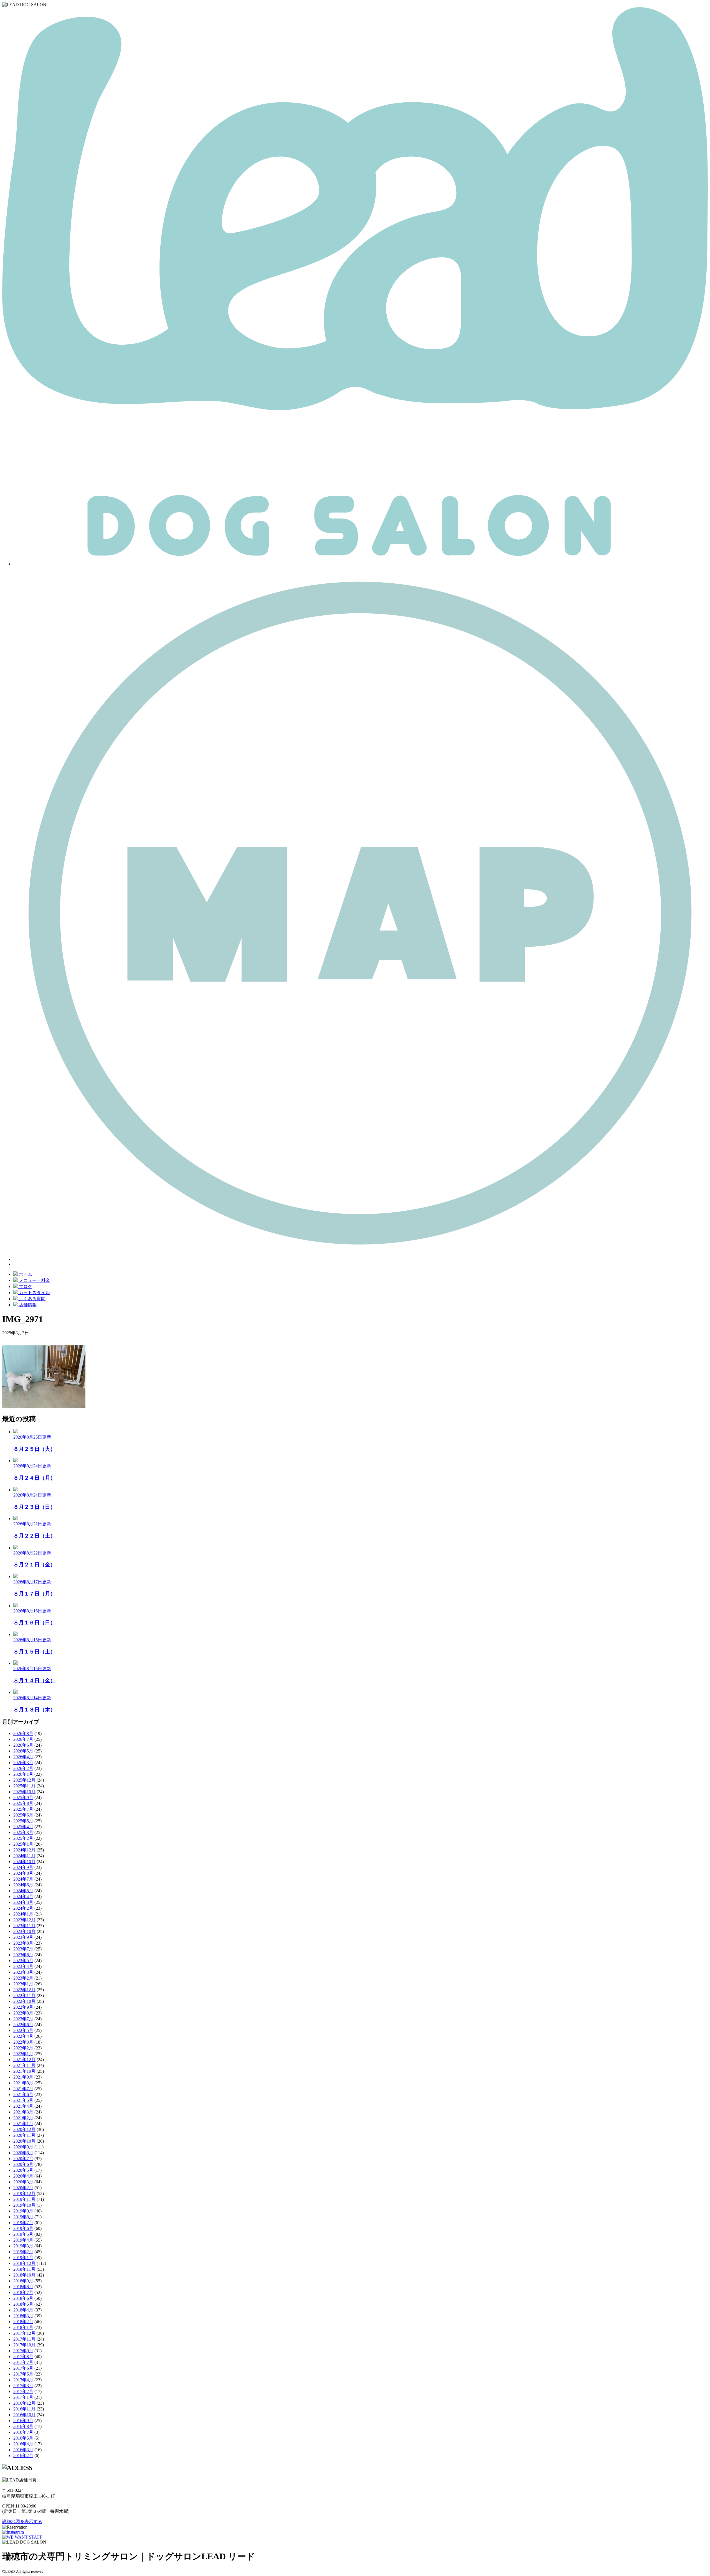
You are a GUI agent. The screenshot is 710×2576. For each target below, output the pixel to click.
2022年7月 (23, 2019)
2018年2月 (23, 2322)
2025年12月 (24, 1780)
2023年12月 (24, 1920)
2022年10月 (24, 2001)
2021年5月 (23, 2100)
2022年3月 (23, 2042)
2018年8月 (23, 2287)
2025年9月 (23, 1798)
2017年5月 (23, 2374)
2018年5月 (23, 2304)
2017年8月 (23, 2357)
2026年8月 (23, 1733)
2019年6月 (23, 2228)
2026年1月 (23, 1774)
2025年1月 (23, 1844)
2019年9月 (23, 2211)
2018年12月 (24, 2263)
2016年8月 (23, 2426)
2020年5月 (23, 2170)
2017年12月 (24, 2333)
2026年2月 (23, 1768)
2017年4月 (23, 2380)
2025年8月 (23, 1803)
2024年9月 (23, 1867)
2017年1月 (23, 2397)
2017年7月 (23, 2362)
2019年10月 (24, 2205)
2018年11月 (24, 2269)
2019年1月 (23, 2258)
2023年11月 (24, 1926)
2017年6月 (23, 2368)
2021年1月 (23, 2124)
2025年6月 (23, 1815)
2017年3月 (23, 2386)
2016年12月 (24, 2403)
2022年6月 (23, 2025)
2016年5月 (23, 2438)
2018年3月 (23, 2316)
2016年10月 (24, 2415)
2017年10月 (24, 2345)
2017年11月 (24, 2339)
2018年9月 (23, 2281)
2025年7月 (23, 1809)
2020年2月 (23, 2188)
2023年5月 (23, 1961)
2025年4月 (23, 1827)
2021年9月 (23, 2077)
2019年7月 (23, 2223)
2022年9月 (23, 2007)
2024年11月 (24, 1856)
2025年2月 (23, 1838)
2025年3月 (23, 1832)
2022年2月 (23, 2048)
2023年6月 (23, 1955)
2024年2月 (23, 1908)
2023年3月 (23, 1972)
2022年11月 (24, 1995)
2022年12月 (24, 1990)
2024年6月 (23, 1885)
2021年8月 (23, 2083)
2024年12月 (24, 1850)
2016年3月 (23, 2450)
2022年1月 (23, 2054)
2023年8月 (23, 1943)
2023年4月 (23, 1966)
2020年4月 (23, 2176)
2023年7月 (23, 1949)
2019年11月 (24, 2199)
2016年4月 (23, 2444)
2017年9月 (23, 2351)
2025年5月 (23, 1821)
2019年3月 (23, 2246)
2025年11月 (24, 1786)
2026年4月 (23, 1757)
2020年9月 (23, 2147)
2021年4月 (23, 2106)
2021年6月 (23, 2094)
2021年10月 (24, 2071)
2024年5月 (23, 1891)
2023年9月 (23, 1937)
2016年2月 (23, 2456)
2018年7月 (23, 2292)
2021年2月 (23, 2118)
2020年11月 (24, 2135)
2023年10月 (24, 1931)
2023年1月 (23, 1984)
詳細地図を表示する (22, 2522)
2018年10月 (24, 2275)
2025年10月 (24, 1792)
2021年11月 (24, 2065)
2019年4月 (23, 2240)
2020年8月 (23, 2153)
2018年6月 (23, 2298)
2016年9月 (23, 2421)
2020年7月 (23, 2159)
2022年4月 (23, 2036)
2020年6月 (23, 2164)
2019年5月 (23, 2234)
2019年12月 (24, 2193)
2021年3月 (23, 2112)
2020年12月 (24, 2129)
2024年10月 (24, 1862)
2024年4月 (23, 1897)
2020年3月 (23, 2182)
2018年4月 (23, 2310)
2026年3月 (23, 1763)
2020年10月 (24, 2141)
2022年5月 (23, 2030)
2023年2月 (23, 1978)
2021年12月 (24, 2060)
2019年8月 (23, 2217)
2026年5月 (23, 1751)
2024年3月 (23, 1902)
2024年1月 (23, 1914)
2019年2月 (23, 2252)
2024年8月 (23, 1873)
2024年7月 (23, 1879)
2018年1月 (23, 2327)
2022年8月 (23, 2013)
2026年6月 (23, 1745)
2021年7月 (23, 2089)
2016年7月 (23, 2432)
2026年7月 (23, 1739)
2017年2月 (23, 2391)
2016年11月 (24, 2409)
